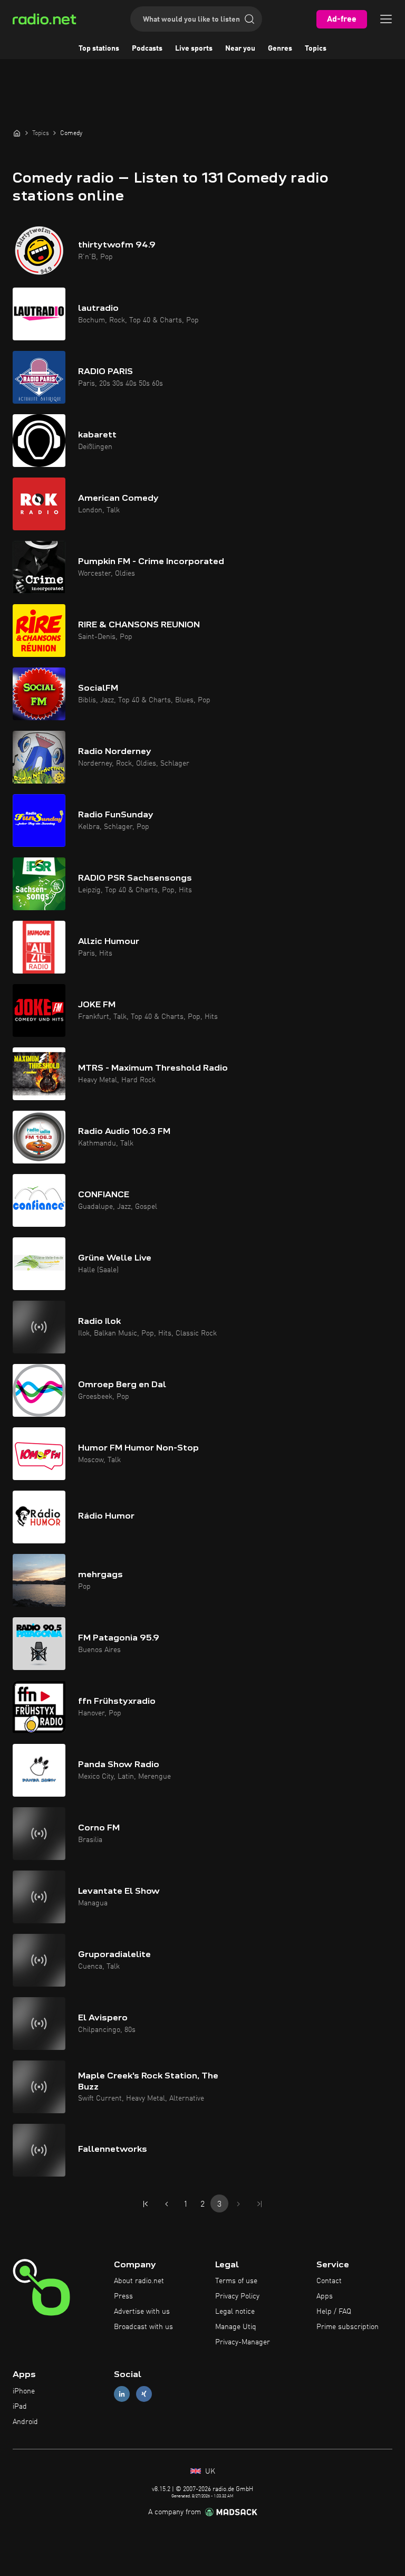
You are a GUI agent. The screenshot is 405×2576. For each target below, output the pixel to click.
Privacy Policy (237, 2296)
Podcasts (147, 49)
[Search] (249, 19)
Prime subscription (348, 2327)
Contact (329, 2281)
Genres (280, 49)
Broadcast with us (143, 2327)
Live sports (194, 49)
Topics (316, 49)
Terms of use (236, 2281)
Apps (325, 2296)
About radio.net (139, 2281)
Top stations (99, 49)
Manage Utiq (236, 2327)
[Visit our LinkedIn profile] (122, 2394)
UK (209, 2472)
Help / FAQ (334, 2312)
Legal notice (235, 2312)
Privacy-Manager (243, 2342)
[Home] (17, 133)
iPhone (24, 2391)
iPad (20, 2407)
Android (25, 2422)
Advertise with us (142, 2312)
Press (123, 2296)
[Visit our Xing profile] (144, 2394)
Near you (240, 49)
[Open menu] (386, 19)
